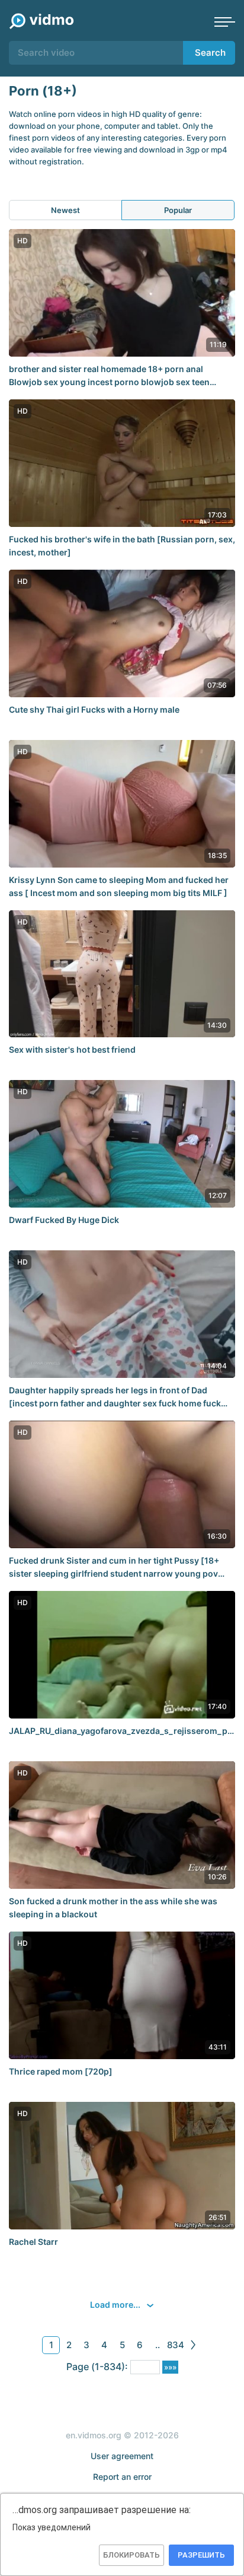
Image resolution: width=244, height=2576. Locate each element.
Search (210, 53)
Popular (178, 210)
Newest (65, 210)
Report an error (122, 2477)
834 (176, 2345)
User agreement (122, 2456)
